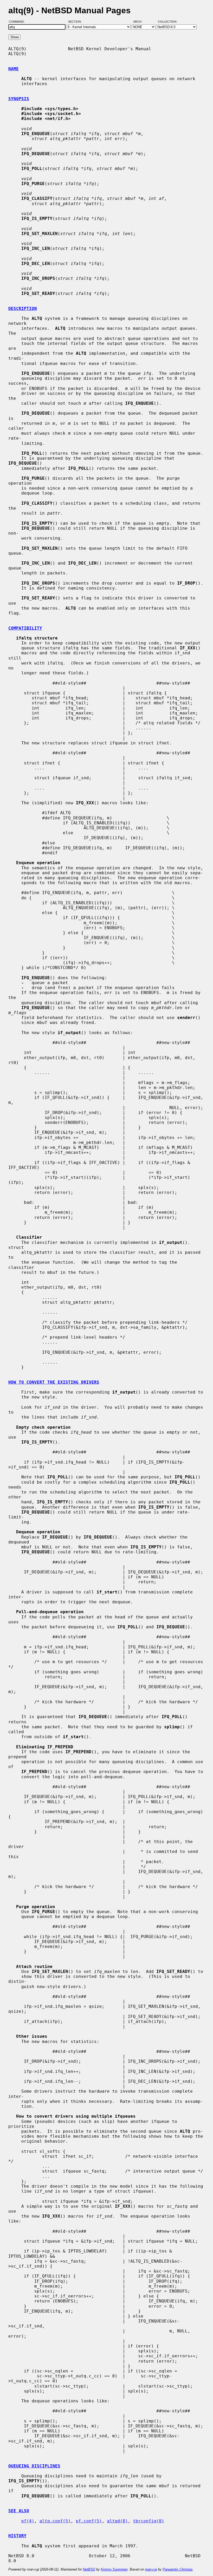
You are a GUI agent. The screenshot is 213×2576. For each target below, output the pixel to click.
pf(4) (28, 2521)
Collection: (168, 22)
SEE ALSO (19, 2511)
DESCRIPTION (23, 309)
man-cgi (151, 2569)
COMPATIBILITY (25, 628)
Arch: (140, 22)
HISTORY (17, 2536)
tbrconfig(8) (149, 2521)
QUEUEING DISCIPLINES (34, 2466)
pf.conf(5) (89, 2521)
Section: (76, 22)
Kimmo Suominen (114, 2569)
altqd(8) (117, 2521)
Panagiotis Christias (178, 2569)
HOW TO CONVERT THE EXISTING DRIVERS (54, 1382)
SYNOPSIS (19, 99)
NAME (14, 69)
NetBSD (89, 2569)
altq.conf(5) (55, 2521)
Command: (18, 22)
